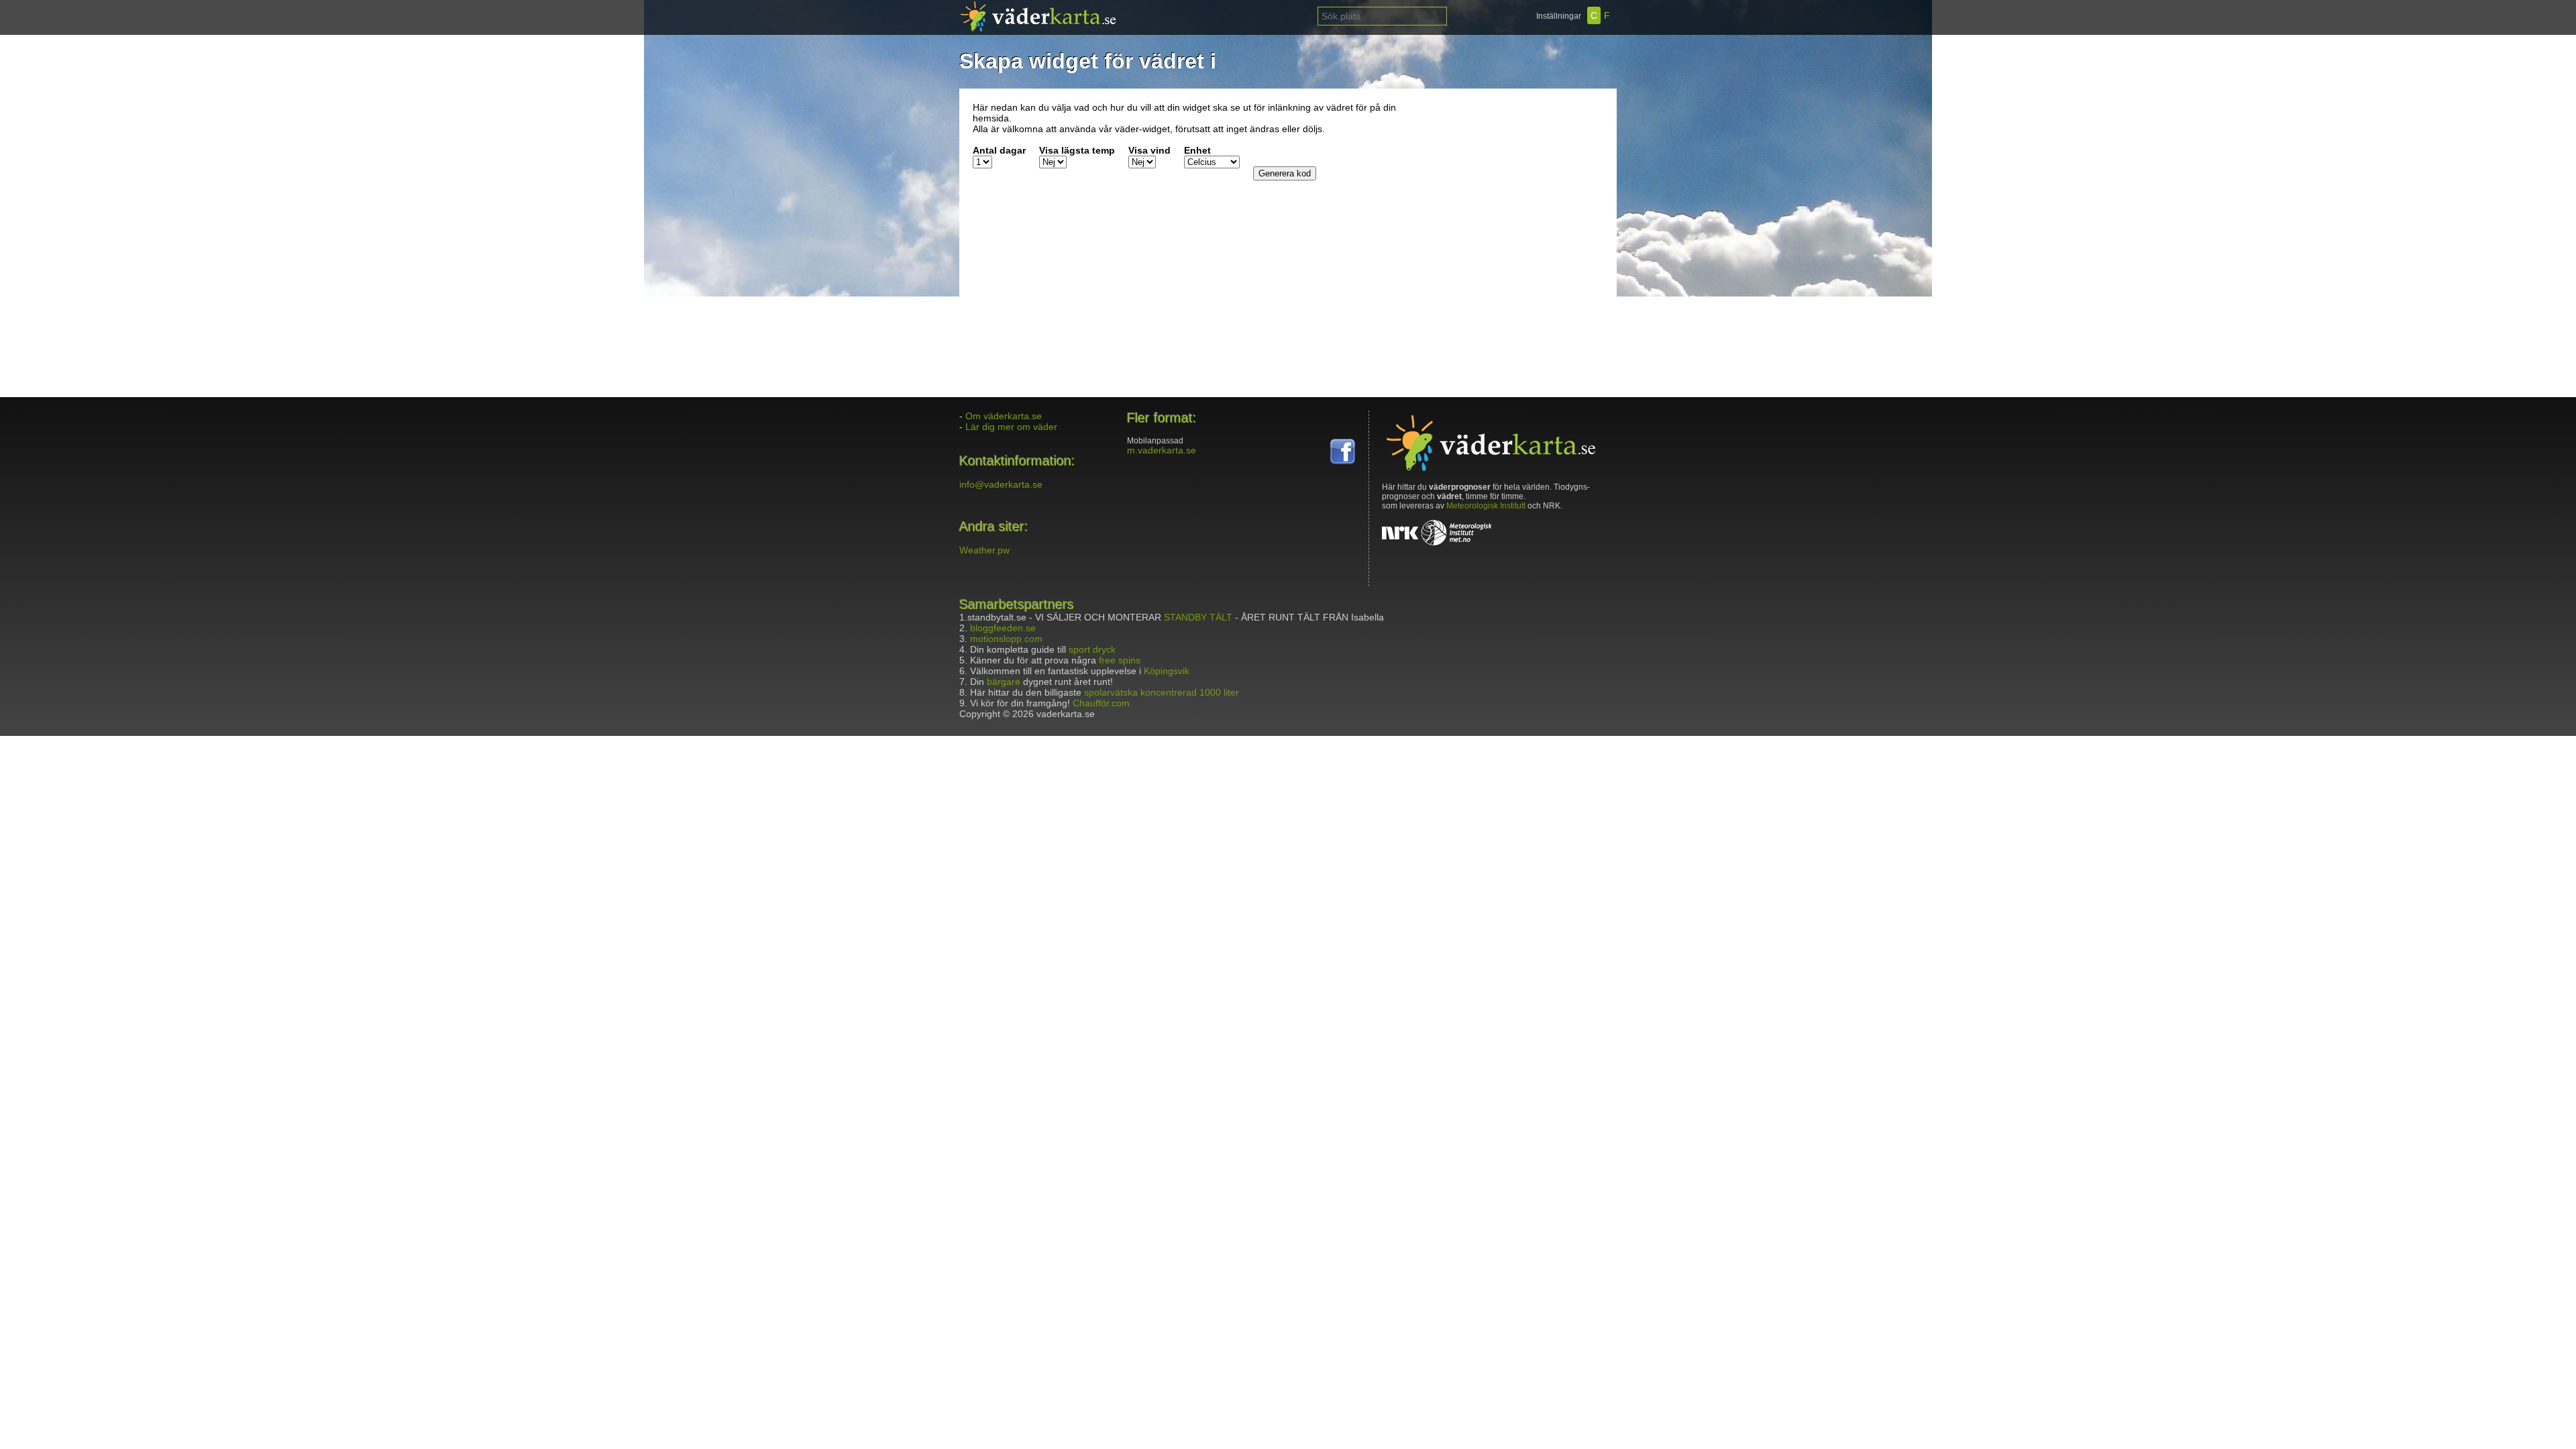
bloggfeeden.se (1003, 628)
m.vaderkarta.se (1162, 450)
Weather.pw (984, 550)
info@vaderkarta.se (1001, 484)
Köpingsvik (1167, 671)
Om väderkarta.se (1004, 416)
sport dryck (1092, 649)
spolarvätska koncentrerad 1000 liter (1162, 692)
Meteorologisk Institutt (1486, 506)
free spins (1120, 660)
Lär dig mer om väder (1011, 427)
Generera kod (1285, 173)
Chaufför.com (1101, 703)
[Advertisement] (1519, 186)
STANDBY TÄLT (1198, 617)
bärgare (1004, 682)
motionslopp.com (1006, 639)
